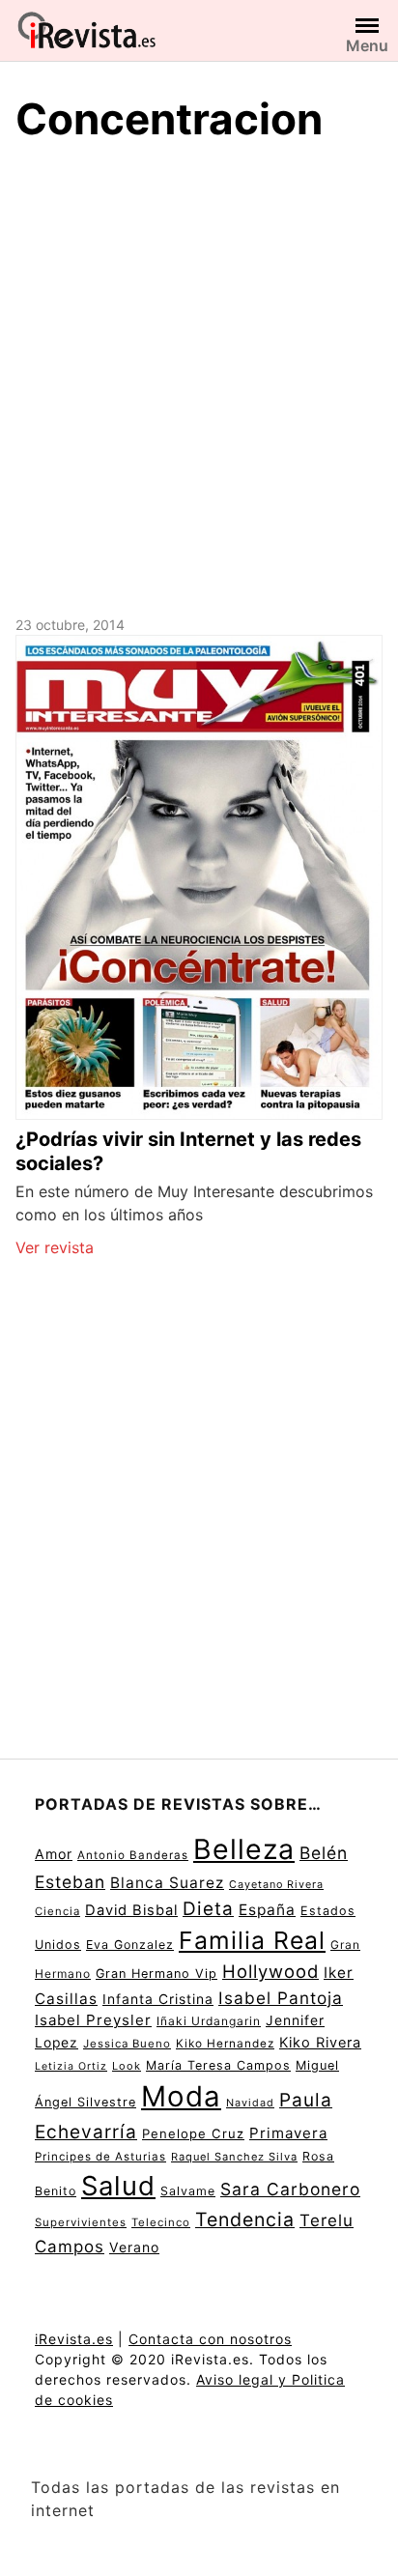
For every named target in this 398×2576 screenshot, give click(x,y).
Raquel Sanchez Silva (234, 2157)
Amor (54, 1854)
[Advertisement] (199, 376)
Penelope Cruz (193, 2133)
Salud (118, 2186)
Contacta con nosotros (210, 2339)
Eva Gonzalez (130, 1945)
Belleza (244, 1849)
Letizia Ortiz (71, 2066)
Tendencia (245, 2219)
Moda (181, 2096)
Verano (134, 2247)
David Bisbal (131, 1910)
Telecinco (161, 2222)
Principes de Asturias (100, 2157)
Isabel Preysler (93, 2020)
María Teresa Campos (218, 2065)
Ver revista (55, 1247)
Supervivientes (81, 2222)
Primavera (288, 2133)
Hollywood (270, 1971)
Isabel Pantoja (281, 1998)
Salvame (188, 2191)
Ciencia (57, 1911)
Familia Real (252, 1940)
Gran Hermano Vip (156, 1974)
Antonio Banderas (133, 1855)
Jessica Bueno (127, 2044)
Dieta (208, 1909)
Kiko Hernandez (225, 2044)
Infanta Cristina (158, 1999)
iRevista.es (74, 2339)
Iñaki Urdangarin (209, 2021)
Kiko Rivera (320, 2043)
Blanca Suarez (167, 1883)
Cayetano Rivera (276, 1885)
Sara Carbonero (290, 2189)
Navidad (250, 2103)
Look (127, 2066)
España (267, 1910)
